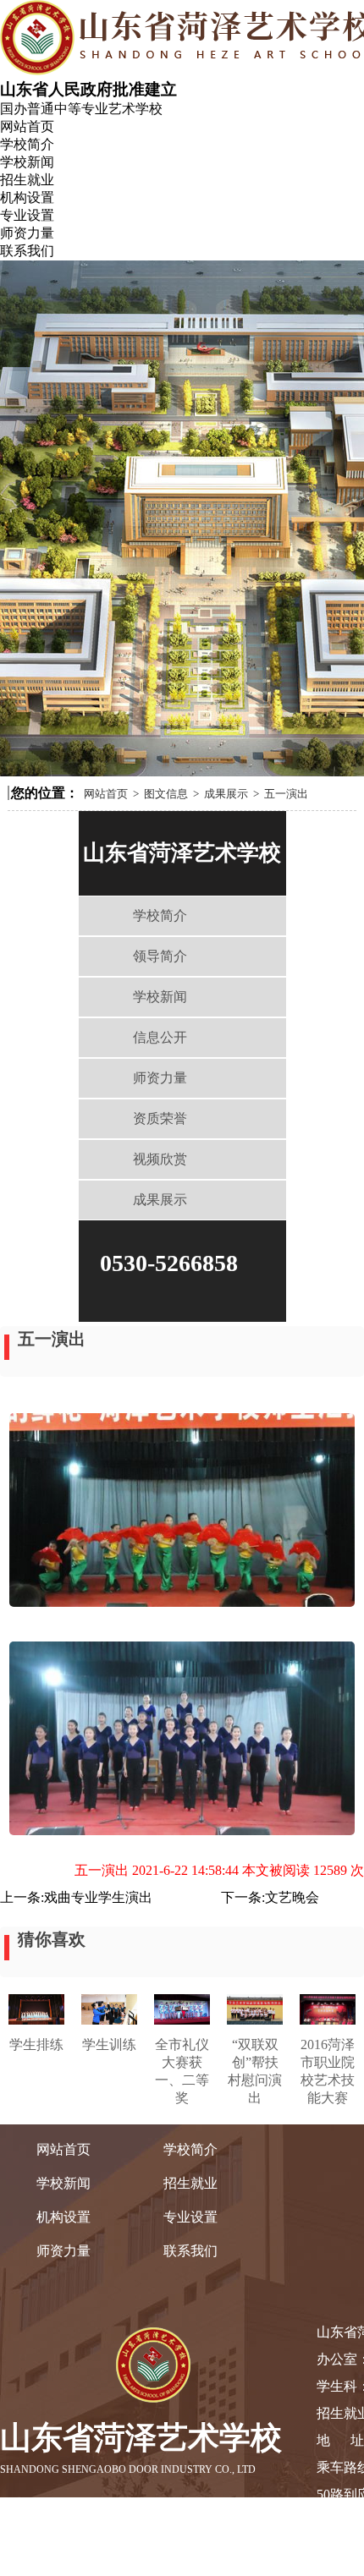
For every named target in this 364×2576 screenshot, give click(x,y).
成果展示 (226, 794)
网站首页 (27, 126)
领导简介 (160, 956)
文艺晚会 (292, 1897)
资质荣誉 (160, 1118)
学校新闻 (27, 162)
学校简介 (27, 144)
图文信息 (166, 794)
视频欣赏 (160, 1159)
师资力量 (27, 233)
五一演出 (286, 794)
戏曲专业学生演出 (98, 1897)
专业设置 (27, 215)
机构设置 (27, 197)
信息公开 (160, 1037)
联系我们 (27, 251)
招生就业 (27, 180)
